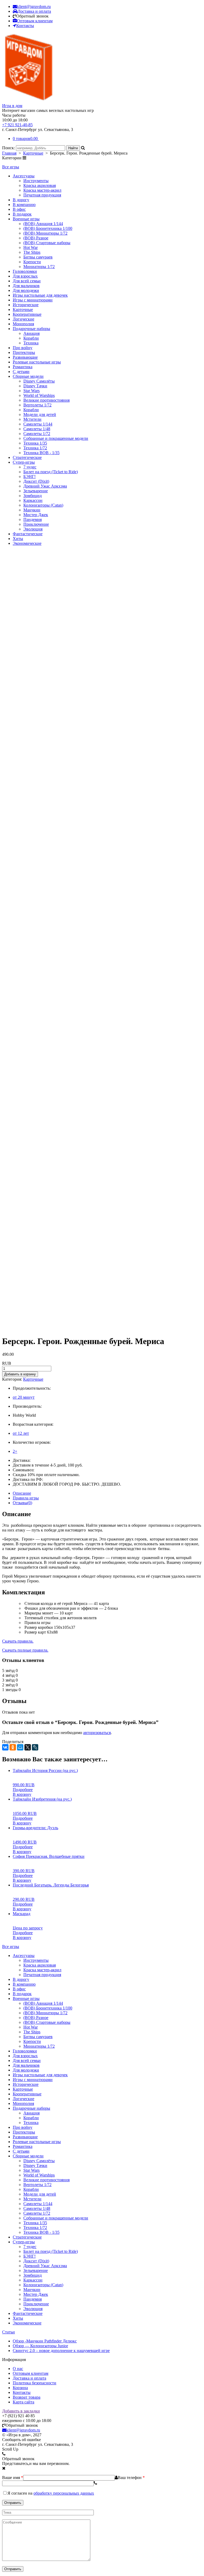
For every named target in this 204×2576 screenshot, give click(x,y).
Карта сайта (24, 2402)
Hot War (31, 247)
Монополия (23, 324)
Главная (9, 153)
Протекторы (24, 352)
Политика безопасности (35, 2383)
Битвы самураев (38, 257)
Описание (22, 1493)
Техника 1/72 (35, 448)
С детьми (21, 372)
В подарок (22, 214)
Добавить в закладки (21, 2411)
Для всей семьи (27, 281)
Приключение (36, 524)
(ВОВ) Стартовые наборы (47, 243)
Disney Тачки (35, 386)
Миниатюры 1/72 (39, 267)
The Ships (32, 252)
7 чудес (30, 467)
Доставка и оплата (29, 2378)
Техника (31, 343)
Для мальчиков (26, 286)
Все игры (11, 167)
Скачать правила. (18, 1641)
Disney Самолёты (39, 381)
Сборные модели (28, 376)
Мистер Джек (36, 515)
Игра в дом (12, 106)
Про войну (23, 348)
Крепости (32, 262)
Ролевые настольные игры (37, 362)
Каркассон (33, 500)
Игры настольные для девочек (40, 295)
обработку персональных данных (64, 2493)
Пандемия (33, 519)
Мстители (32, 419)
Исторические (26, 305)
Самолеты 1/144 (38, 424)
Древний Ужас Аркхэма (45, 486)
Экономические (27, 543)
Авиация (31, 333)
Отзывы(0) (22, 1503)
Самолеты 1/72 (37, 434)
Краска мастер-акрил (42, 190)
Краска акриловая (40, 185)
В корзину (22, 1794)
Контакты (22, 2392)
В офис (19, 209)
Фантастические (28, 534)
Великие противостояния (46, 400)
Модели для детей (40, 414)
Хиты (18, 539)
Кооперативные (27, 314)
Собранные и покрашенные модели (56, 438)
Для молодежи (26, 290)
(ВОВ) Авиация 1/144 (43, 224)
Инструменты (36, 181)
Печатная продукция (42, 195)
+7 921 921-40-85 (17, 125)
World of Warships (39, 395)
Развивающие (25, 357)
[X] (28, 1747)
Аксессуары (24, 176)
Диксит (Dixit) (36, 481)
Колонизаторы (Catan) (43, 505)
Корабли (31, 338)
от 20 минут (24, 1397)
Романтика (23, 367)
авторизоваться (97, 1733)
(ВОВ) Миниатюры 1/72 (45, 233)
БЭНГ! (29, 477)
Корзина (20, 2388)
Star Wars (31, 391)
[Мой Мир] (20, 1747)
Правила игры (26, 1498)
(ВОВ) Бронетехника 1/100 (48, 228)
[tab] (107, 1493)
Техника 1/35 (35, 443)
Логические (24, 319)
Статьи (8, 2332)
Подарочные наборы (31, 329)
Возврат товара (27, 2397)
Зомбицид (33, 496)
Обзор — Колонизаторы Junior (40, 2346)
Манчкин (32, 510)
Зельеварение (36, 491)
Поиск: (9, 148)
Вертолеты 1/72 (37, 405)
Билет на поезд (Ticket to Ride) (51, 472)
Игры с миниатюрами (33, 300)
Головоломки (25, 271)
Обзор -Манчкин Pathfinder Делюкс (45, 2341)
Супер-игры (24, 462)
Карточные (33, 153)
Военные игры (26, 219)
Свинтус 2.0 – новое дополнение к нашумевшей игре (61, 2351)
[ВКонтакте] (5, 1747)
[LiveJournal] (35, 1747)
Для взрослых (25, 276)
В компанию (24, 205)
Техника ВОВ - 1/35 (41, 453)
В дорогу (21, 200)
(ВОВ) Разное (36, 238)
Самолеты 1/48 (37, 429)
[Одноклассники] (13, 1747)
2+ (15, 1451)
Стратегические (27, 457)
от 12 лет (21, 1433)
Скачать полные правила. (25, 1650)
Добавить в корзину (20, 1374)
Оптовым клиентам (31, 2373)
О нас (18, 2369)
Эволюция (33, 529)
